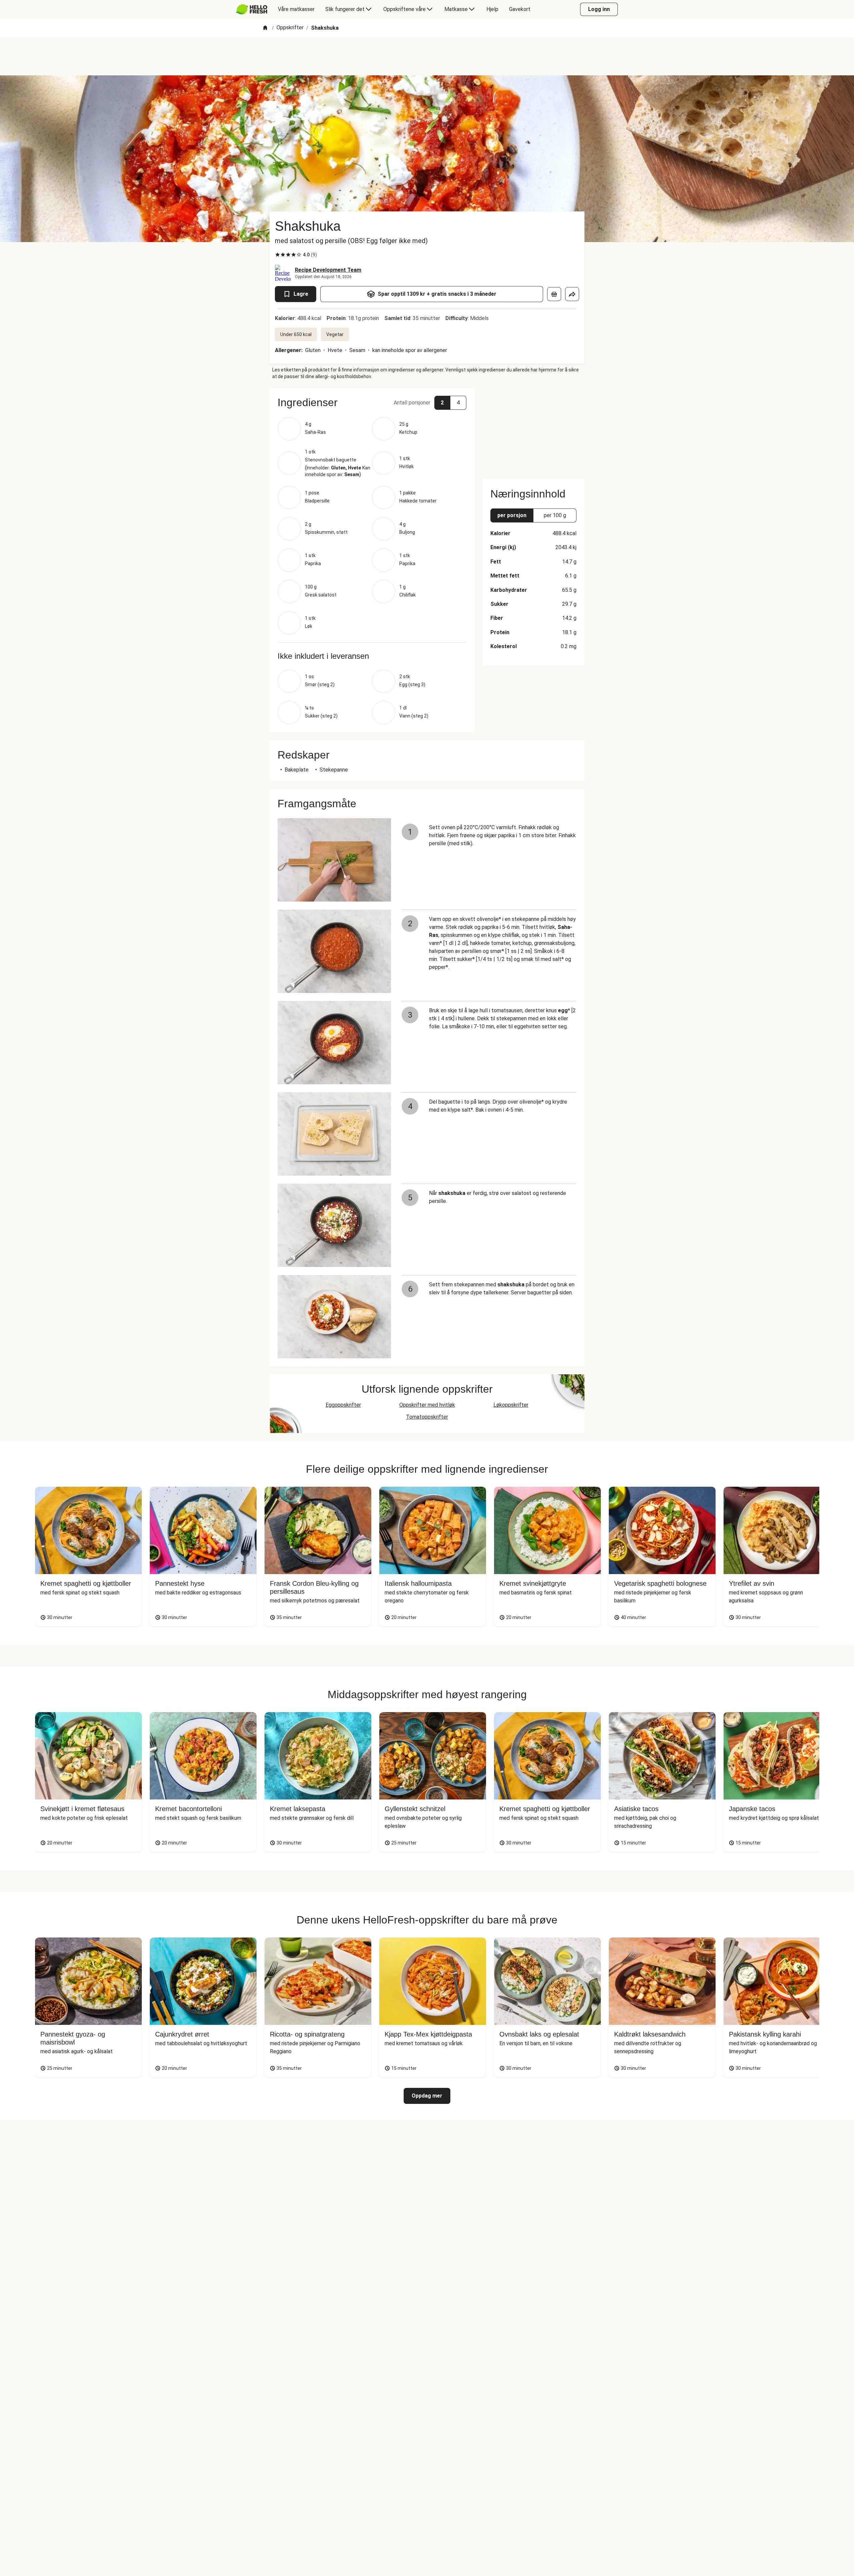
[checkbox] (278, 255)
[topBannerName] (427, 56)
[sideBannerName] (533, 429)
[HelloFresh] (252, 9)
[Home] (265, 28)
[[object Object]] (554, 294)
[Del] (572, 294)
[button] (372, 402)
